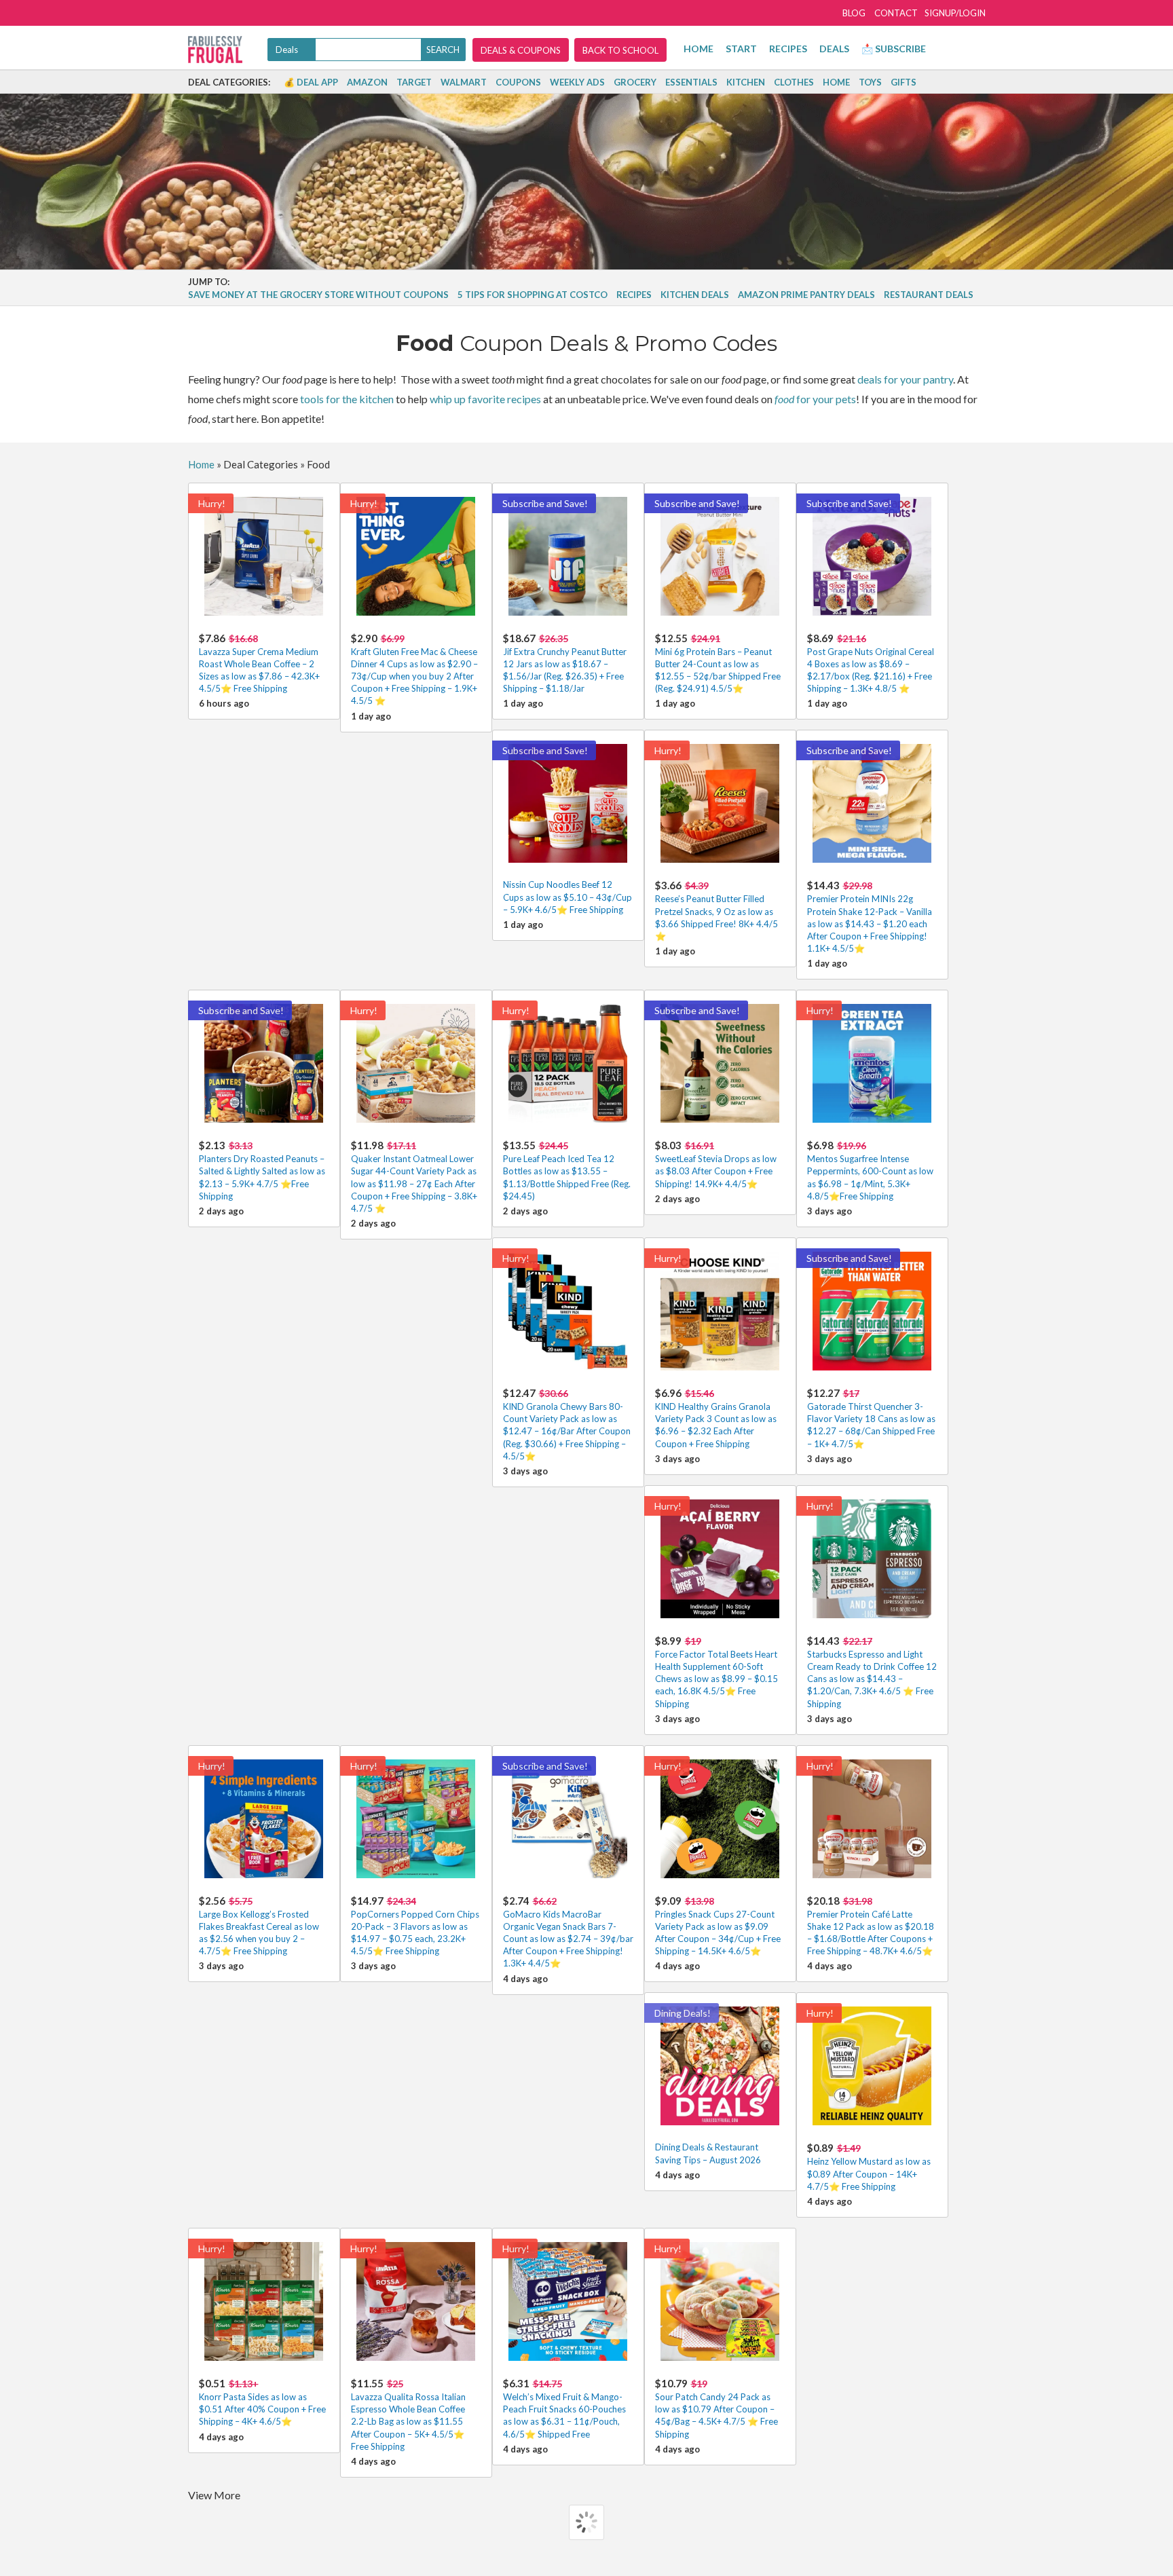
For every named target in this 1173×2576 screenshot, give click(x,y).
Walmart (464, 82)
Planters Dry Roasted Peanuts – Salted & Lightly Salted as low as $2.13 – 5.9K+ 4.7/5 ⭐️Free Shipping (262, 1170)
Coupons (518, 82)
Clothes (794, 82)
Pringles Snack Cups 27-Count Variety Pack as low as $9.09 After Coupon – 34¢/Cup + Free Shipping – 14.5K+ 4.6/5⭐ (718, 1926)
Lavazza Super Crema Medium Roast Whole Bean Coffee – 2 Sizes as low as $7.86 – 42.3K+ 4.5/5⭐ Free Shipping (259, 663)
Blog (854, 13)
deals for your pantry (905, 379)
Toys (870, 82)
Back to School (620, 50)
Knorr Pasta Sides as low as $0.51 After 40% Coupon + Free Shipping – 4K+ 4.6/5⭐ (262, 2402)
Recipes (788, 49)
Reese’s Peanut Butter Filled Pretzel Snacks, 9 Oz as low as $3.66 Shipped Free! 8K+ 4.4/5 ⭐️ (716, 910)
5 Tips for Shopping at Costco (533, 295)
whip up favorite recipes (485, 399)
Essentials (691, 82)
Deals (834, 49)
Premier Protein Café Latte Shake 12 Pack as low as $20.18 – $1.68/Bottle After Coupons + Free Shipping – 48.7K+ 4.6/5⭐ (871, 1926)
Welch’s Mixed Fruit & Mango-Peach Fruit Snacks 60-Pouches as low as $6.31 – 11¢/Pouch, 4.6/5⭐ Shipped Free (564, 2408)
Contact (896, 13)
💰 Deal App (311, 82)
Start (741, 49)
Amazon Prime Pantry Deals (806, 295)
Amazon (367, 82)
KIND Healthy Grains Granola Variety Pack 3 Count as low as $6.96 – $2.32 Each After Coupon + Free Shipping (716, 1418)
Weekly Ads (577, 82)
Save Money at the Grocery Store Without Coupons (318, 295)
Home (699, 49)
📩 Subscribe (894, 49)
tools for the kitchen (347, 399)
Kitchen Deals (695, 295)
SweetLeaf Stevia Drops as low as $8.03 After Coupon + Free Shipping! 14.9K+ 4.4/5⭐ (716, 1164)
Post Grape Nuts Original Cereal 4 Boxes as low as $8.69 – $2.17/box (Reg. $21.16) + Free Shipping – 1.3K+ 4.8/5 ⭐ (871, 663)
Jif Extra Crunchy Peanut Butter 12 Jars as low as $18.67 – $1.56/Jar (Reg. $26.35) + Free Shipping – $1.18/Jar (565, 663)
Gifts (904, 82)
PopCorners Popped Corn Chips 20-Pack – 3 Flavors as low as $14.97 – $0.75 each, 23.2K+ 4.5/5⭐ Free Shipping (415, 1926)
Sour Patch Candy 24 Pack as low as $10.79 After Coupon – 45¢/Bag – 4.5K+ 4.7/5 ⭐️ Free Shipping (716, 2408)
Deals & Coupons (521, 50)
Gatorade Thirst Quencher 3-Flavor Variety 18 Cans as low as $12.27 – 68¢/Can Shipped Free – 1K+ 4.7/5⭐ (871, 1418)
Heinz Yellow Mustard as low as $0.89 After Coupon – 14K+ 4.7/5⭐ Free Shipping (869, 2166)
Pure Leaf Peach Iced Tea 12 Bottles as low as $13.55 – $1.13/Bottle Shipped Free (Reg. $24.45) (567, 1170)
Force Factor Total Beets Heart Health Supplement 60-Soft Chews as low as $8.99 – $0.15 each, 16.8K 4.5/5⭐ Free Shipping (716, 1672)
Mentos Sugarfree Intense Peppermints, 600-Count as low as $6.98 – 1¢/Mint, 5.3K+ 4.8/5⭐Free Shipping (870, 1170)
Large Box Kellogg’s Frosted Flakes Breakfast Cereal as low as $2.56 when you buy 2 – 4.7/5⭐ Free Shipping (259, 1926)
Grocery (635, 82)
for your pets (815, 399)
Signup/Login (955, 13)
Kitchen (746, 82)
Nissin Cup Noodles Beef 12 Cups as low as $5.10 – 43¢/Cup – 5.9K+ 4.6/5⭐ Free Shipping (567, 897)
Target (414, 82)
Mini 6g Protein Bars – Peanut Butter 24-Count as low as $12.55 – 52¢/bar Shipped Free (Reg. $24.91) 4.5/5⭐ (718, 663)
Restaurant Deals (929, 295)
